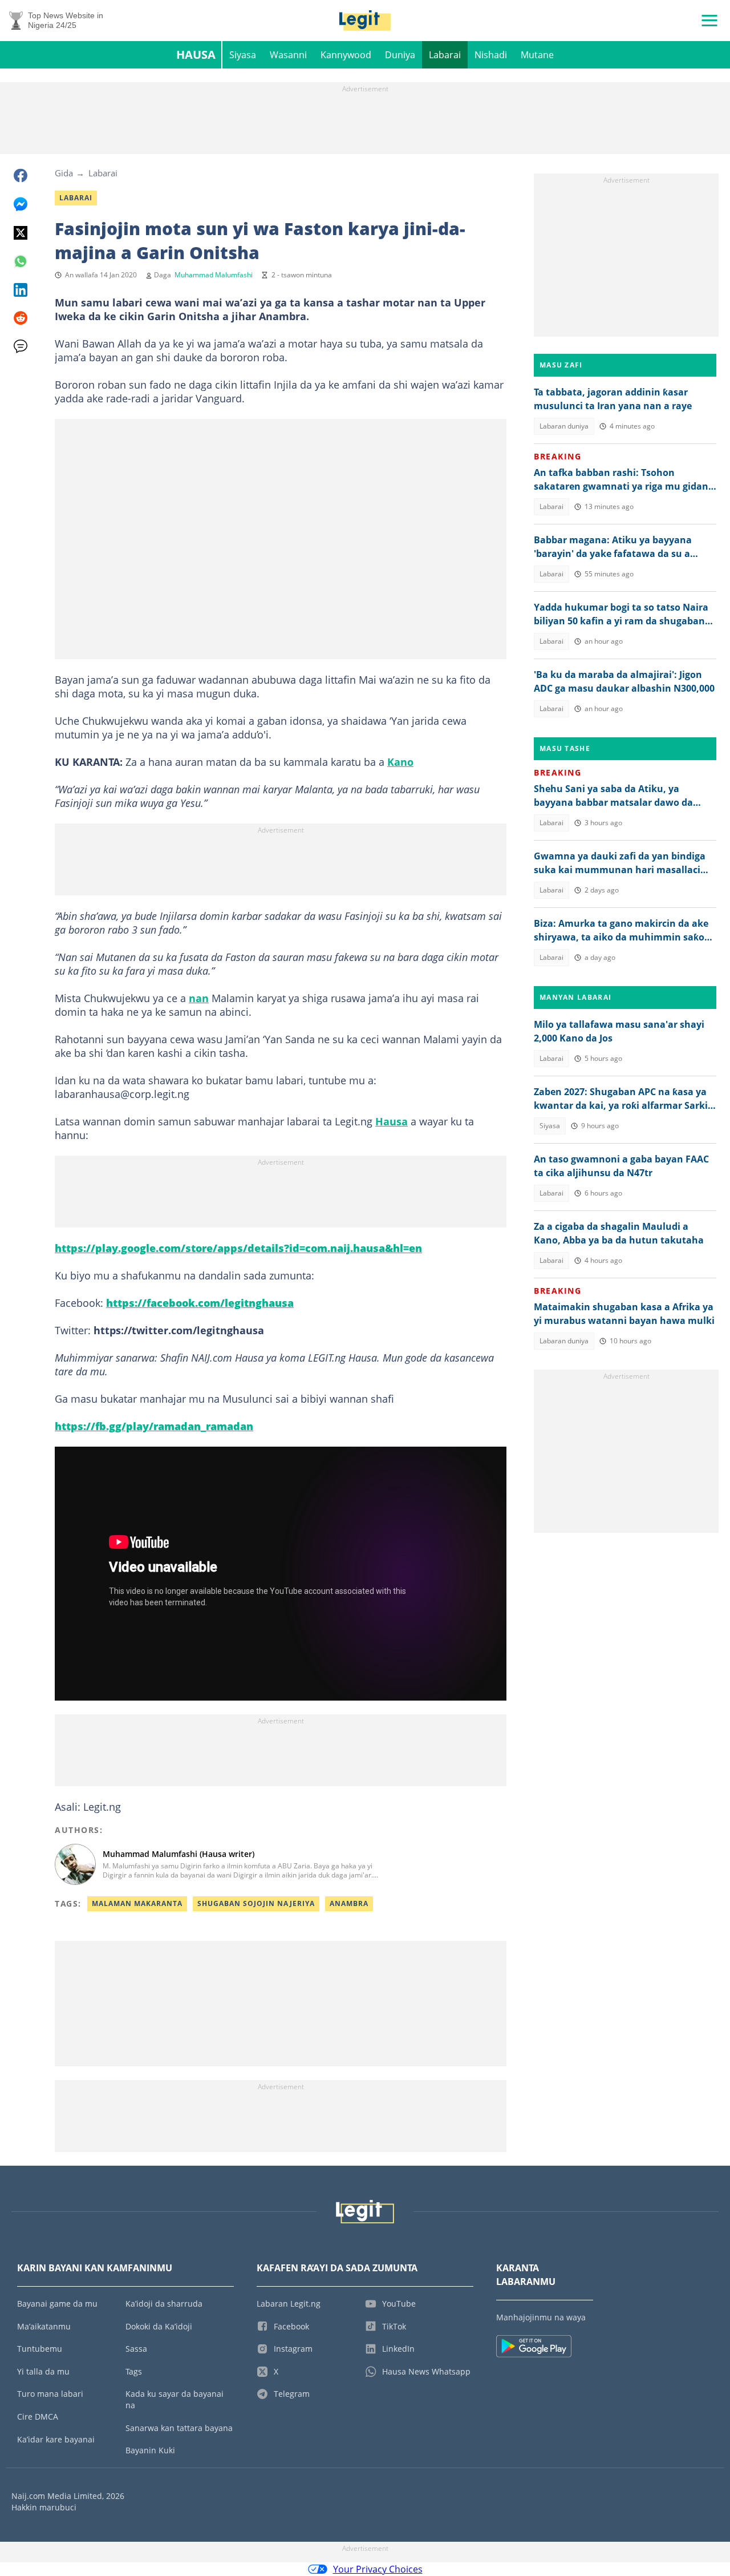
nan (199, 998)
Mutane (537, 55)
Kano (400, 762)
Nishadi (491, 55)
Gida (64, 173)
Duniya (400, 55)
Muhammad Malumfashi (214, 275)
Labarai (445, 55)
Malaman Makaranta (137, 1903)
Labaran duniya (564, 426)
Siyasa (243, 55)
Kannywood (346, 55)
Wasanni (288, 55)
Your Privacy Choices (378, 2569)
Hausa (196, 54)
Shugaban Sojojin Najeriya (256, 1903)
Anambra (349, 1903)
